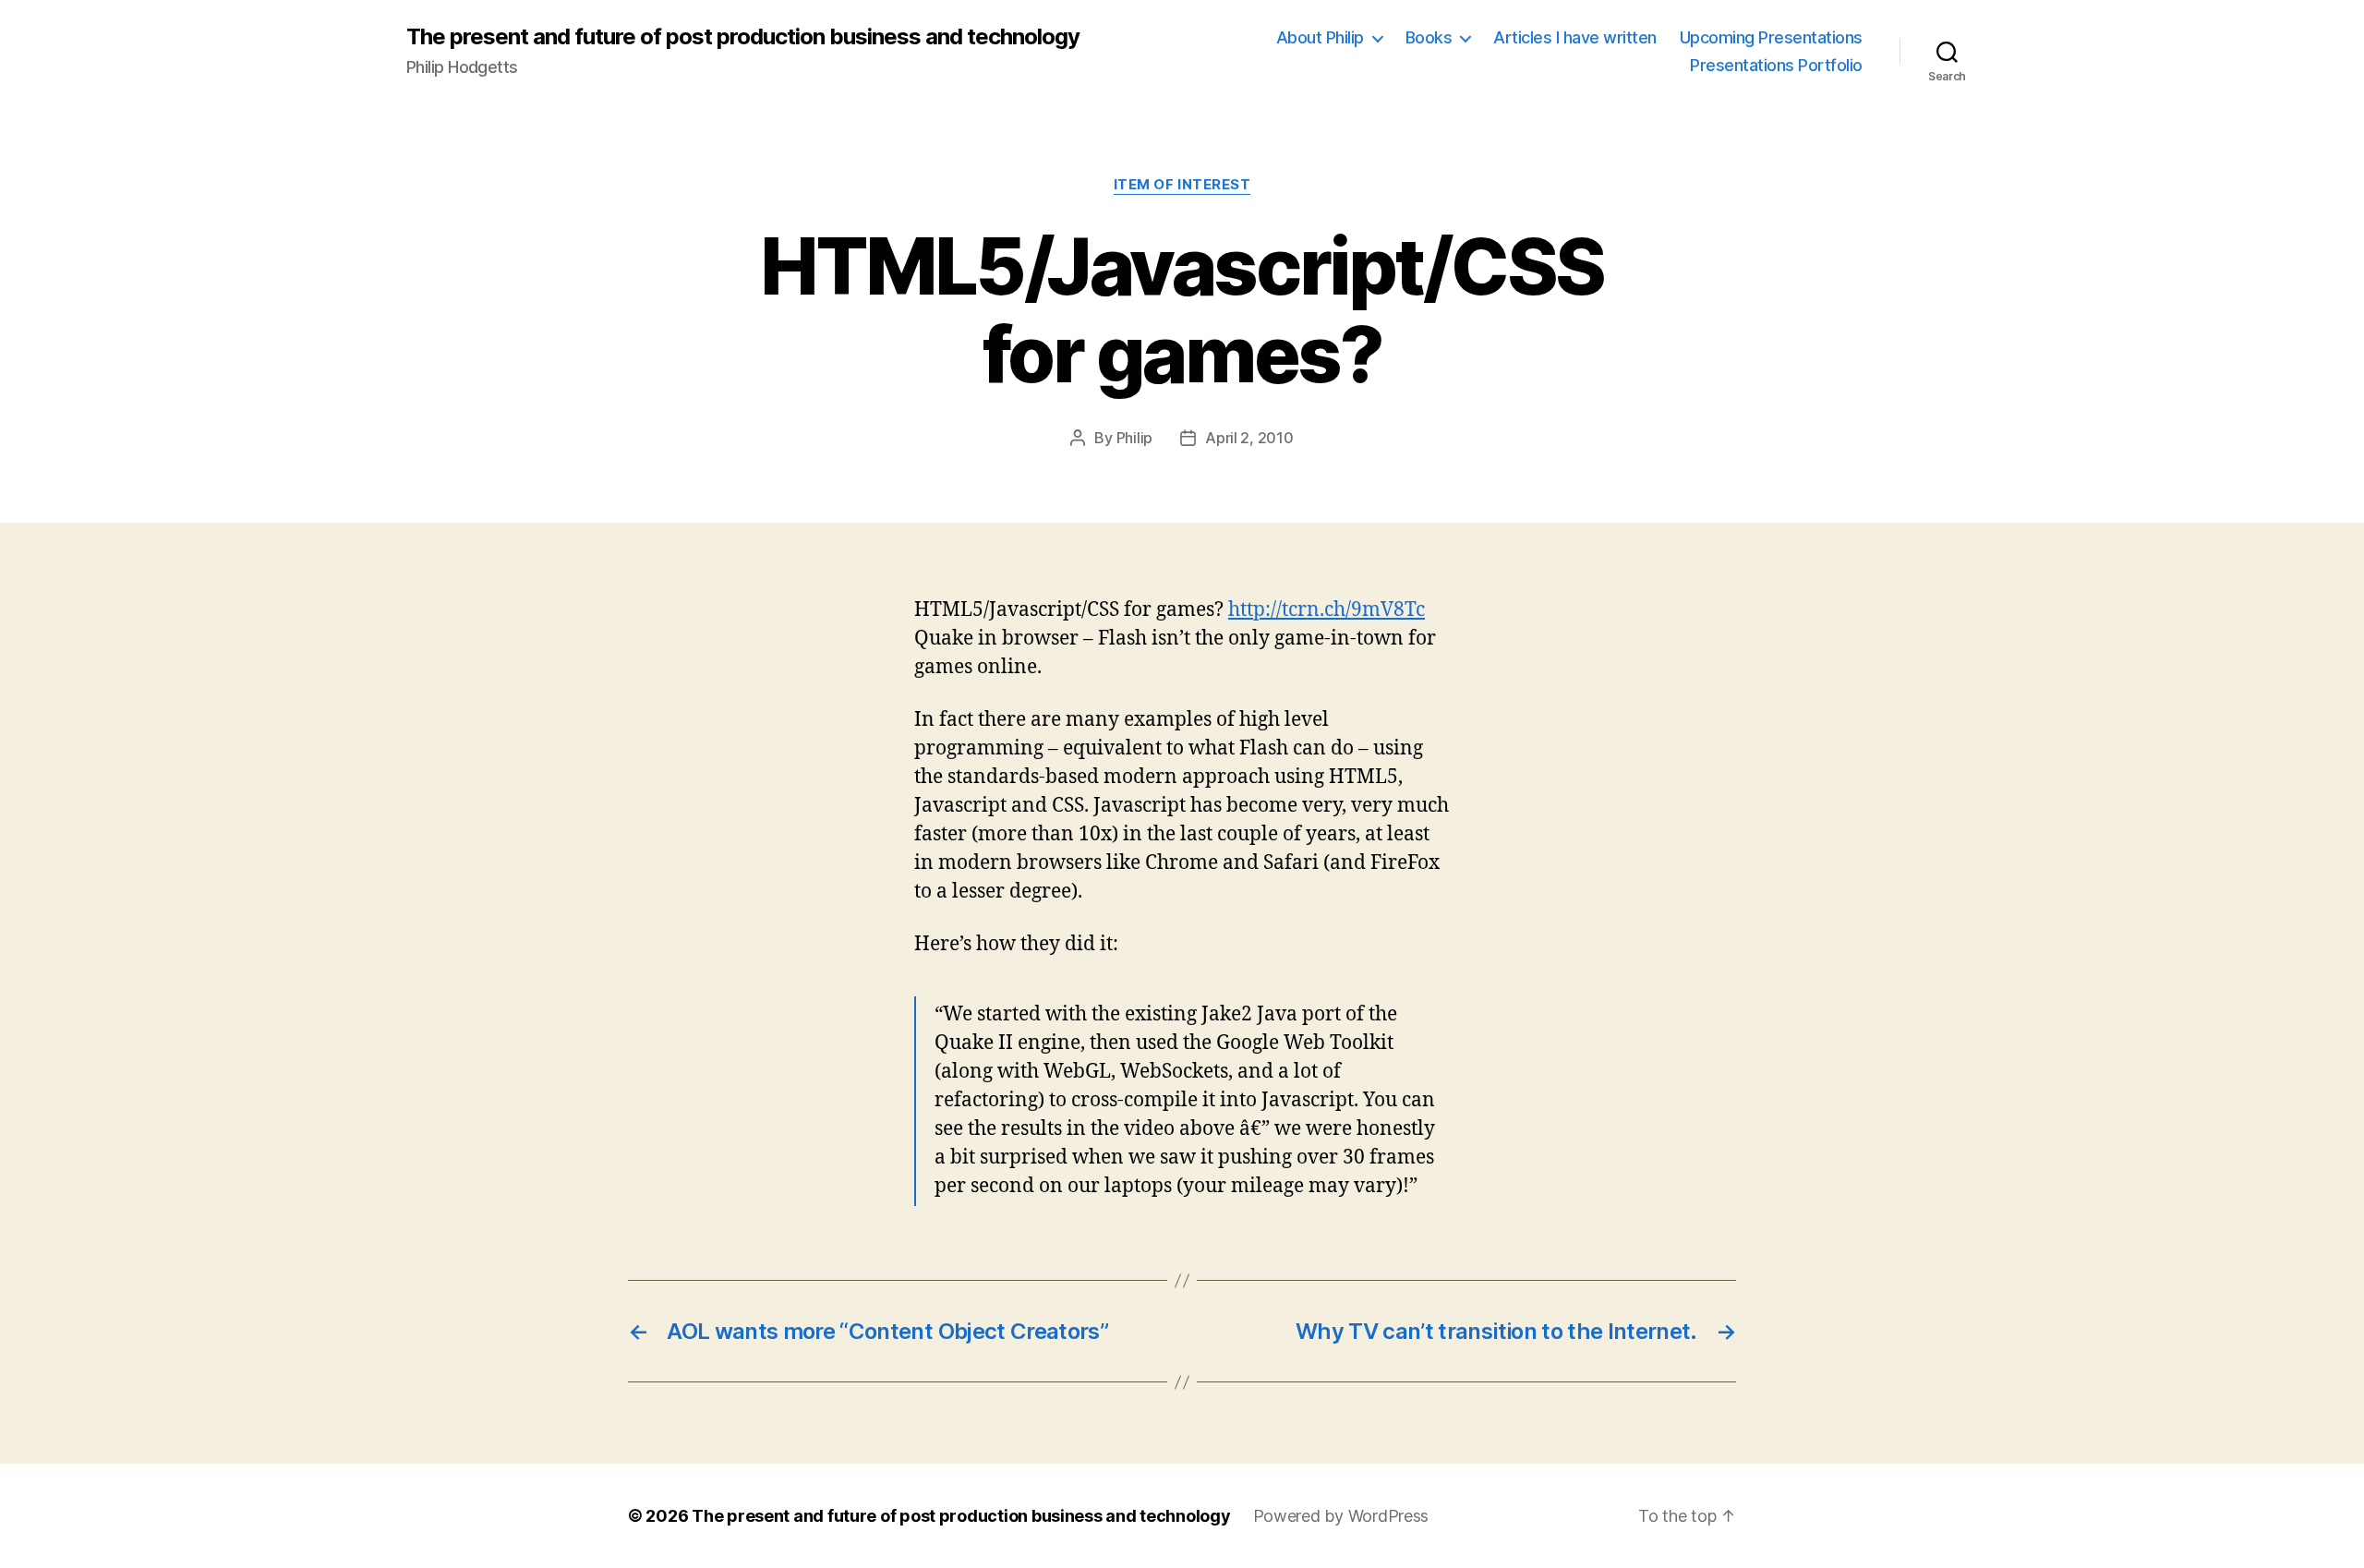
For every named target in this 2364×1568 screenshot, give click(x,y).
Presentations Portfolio (1776, 65)
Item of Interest (1182, 185)
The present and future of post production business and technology (743, 37)
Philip (1134, 438)
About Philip (1320, 37)
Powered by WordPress (1341, 1516)
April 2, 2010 (1249, 438)
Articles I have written (1575, 37)
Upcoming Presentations (1771, 37)
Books (1429, 37)
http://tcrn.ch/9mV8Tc (1327, 610)
